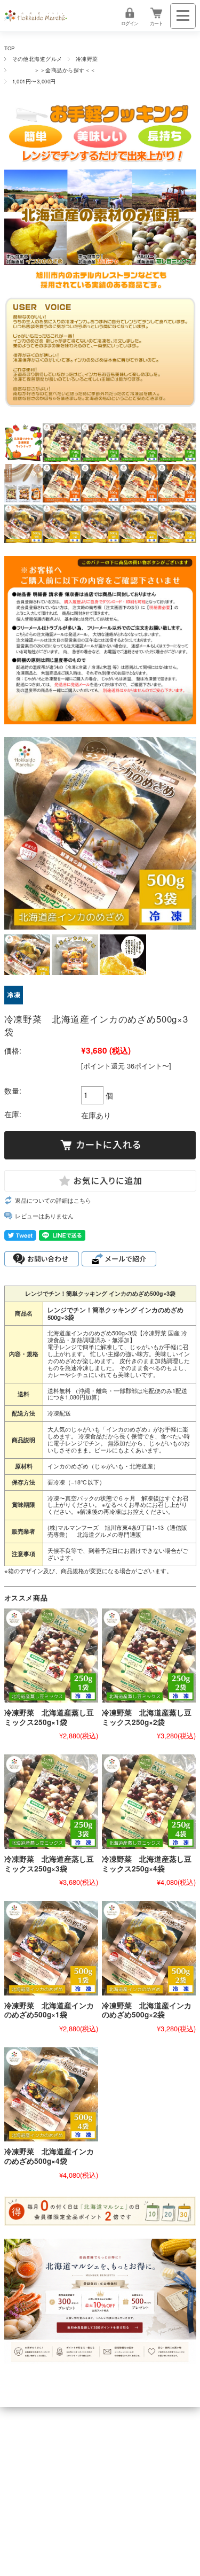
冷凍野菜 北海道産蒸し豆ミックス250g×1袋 (49, 1717)
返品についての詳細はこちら (53, 1200)
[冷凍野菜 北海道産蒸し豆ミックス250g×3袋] (51, 1801)
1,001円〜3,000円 (34, 81)
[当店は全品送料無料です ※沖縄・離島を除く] (36, 16)
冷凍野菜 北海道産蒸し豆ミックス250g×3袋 (49, 1864)
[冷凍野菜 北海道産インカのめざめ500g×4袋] (51, 2094)
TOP (10, 48)
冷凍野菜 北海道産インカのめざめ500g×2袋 (147, 2010)
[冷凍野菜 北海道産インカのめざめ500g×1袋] (51, 1948)
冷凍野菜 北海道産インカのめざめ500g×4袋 (49, 2156)
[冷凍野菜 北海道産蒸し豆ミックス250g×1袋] (51, 1656)
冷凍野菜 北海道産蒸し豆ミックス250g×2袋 (147, 1717)
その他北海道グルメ (37, 59)
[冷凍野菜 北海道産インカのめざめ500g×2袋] (149, 1948)
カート (156, 23)
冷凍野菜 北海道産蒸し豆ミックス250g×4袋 (147, 1864)
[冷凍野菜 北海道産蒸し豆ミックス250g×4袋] (149, 1801)
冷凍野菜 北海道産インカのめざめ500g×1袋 (49, 2010)
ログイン (130, 23)
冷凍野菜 (87, 59)
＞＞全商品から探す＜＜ (54, 70)
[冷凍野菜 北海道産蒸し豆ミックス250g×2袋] (149, 1656)
